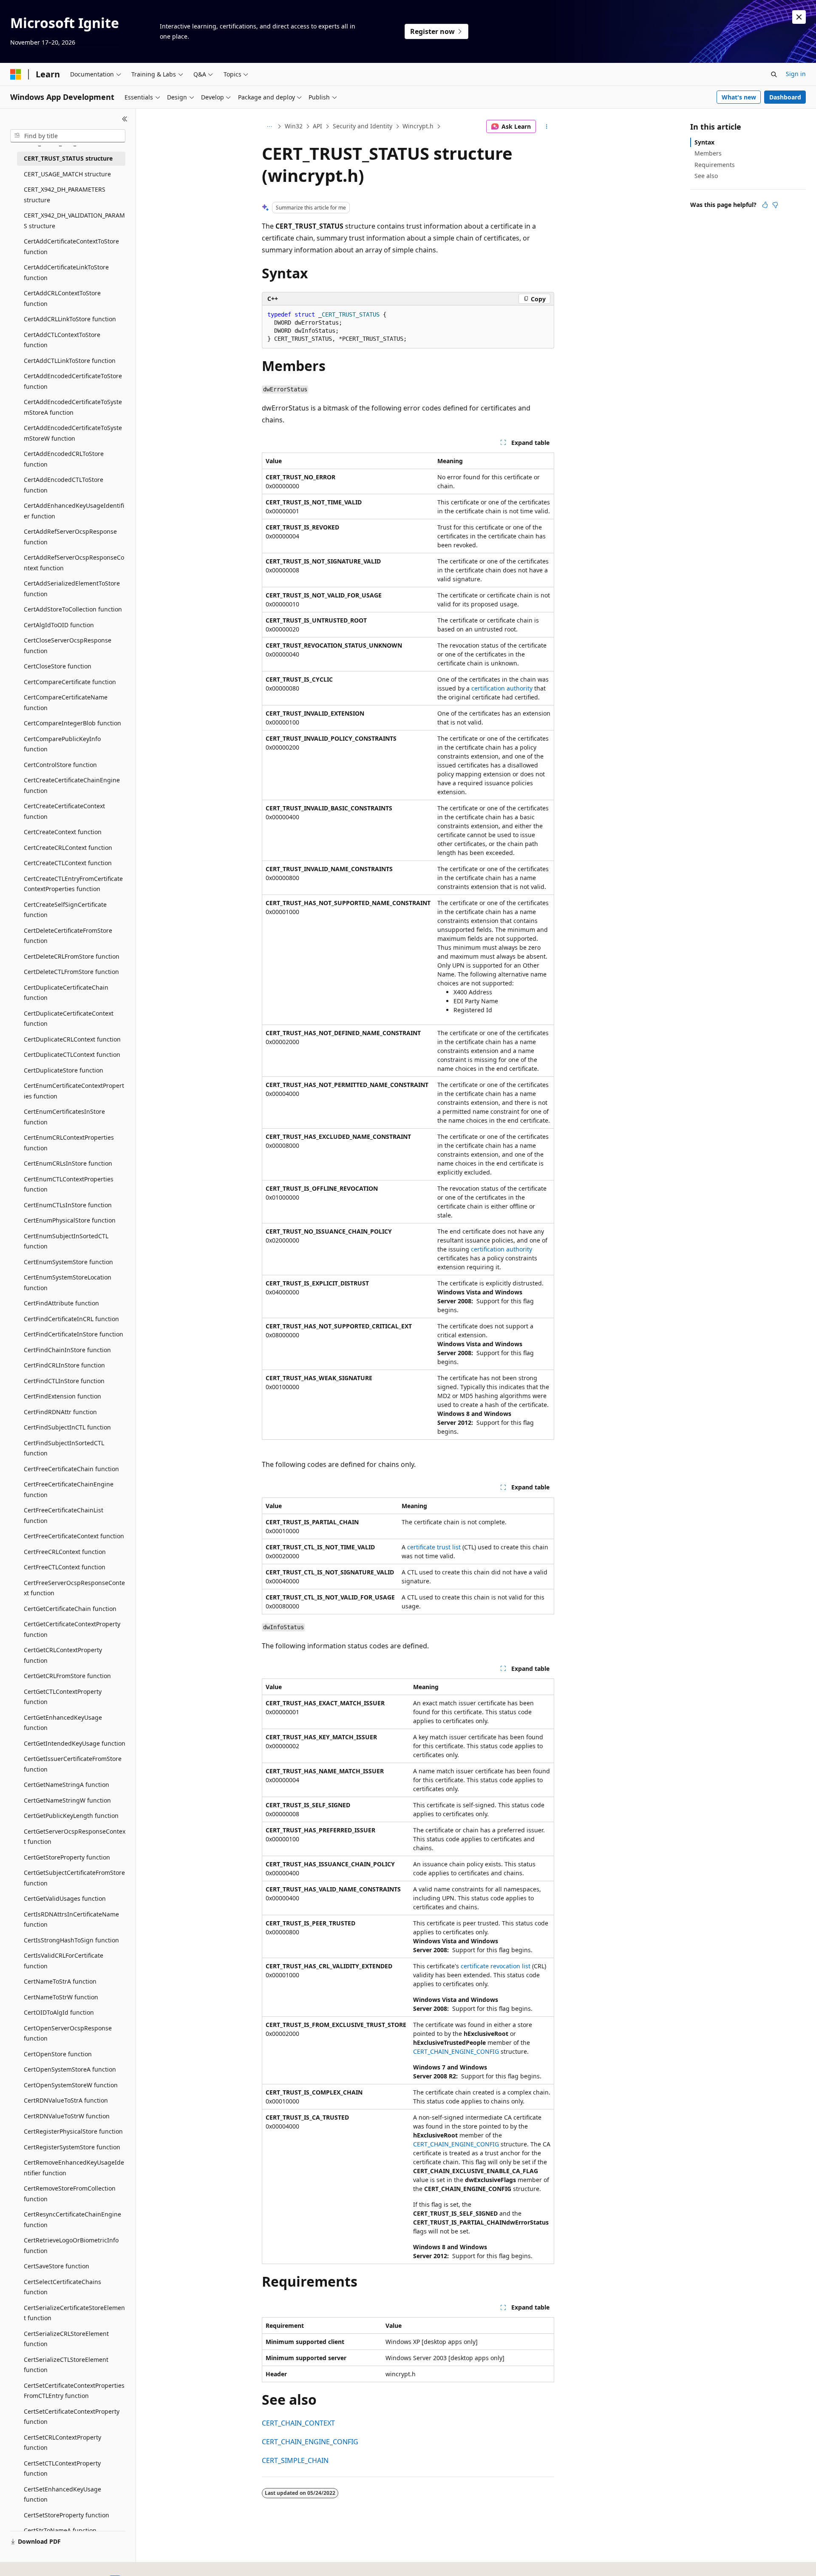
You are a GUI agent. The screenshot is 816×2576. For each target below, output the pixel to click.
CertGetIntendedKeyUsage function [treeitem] (75, 1743)
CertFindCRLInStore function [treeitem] (64, 1365)
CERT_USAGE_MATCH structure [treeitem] (67, 174)
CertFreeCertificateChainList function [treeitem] (64, 1515)
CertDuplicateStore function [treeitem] (64, 1070)
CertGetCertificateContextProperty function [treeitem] (72, 1629)
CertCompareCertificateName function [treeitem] (66, 702)
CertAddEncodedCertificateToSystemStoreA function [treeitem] (73, 407)
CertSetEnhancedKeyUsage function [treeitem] (62, 2494)
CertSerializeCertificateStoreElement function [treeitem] (74, 2313)
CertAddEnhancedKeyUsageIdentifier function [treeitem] (74, 511)
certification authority (502, 688)
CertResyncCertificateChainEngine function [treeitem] (72, 2219)
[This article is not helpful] (775, 205)
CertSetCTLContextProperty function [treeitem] (62, 2468)
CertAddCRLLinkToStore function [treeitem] (70, 319)
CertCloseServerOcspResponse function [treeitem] (68, 645)
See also (706, 176)
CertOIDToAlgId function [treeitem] (59, 2012)
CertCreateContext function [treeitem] (63, 832)
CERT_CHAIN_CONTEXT (298, 2423)
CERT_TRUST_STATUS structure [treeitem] (68, 158)
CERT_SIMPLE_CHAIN (295, 2460)
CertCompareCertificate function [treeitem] (70, 682)
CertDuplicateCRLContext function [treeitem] (72, 1039)
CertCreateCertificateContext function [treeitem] (64, 811)
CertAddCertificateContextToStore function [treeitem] (71, 246)
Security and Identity (363, 126)
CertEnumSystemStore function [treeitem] (68, 1262)
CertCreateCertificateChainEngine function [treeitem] (72, 785)
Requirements (715, 165)
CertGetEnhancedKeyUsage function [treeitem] (63, 1723)
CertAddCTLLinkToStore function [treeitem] (70, 361)
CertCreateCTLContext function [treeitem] (68, 863)
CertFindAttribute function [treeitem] (61, 1303)
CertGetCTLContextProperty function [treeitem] (63, 1697)
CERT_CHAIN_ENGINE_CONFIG (456, 2051)
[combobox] (68, 136)
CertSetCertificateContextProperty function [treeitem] (72, 2417)
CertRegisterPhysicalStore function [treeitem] (73, 2131)
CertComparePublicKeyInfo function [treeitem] (62, 744)
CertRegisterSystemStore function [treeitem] (72, 2147)
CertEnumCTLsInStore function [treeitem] (68, 1205)
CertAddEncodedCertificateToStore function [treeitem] (73, 381)
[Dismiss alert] (799, 17)
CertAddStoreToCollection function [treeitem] (73, 609)
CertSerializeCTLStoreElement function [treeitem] (66, 2365)
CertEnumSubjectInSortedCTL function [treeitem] (66, 1241)
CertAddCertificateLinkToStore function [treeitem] (66, 272)
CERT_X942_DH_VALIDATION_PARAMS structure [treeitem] (74, 221)
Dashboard (785, 97)
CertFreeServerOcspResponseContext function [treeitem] (74, 1588)
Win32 (294, 126)
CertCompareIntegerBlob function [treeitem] (72, 723)
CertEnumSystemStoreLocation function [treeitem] (68, 1282)
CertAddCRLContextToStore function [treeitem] (62, 298)
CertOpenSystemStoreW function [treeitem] (71, 2085)
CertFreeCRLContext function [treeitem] (65, 1552)
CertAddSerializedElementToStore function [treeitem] (72, 589)
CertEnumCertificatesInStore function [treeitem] (64, 1117)
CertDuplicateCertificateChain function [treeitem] (66, 993)
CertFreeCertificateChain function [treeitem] (71, 1469)
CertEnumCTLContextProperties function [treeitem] (69, 1184)
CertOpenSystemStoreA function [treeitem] (70, 2069)
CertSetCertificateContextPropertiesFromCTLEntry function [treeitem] (74, 2391)
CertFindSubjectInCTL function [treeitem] (67, 1427)
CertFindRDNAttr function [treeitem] (60, 1412)
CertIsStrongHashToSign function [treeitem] (71, 1940)
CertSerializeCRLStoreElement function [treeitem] (66, 2339)
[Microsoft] (16, 74)
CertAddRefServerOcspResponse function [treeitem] (70, 537)
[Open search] (774, 74)
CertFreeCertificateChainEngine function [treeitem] (69, 1489)
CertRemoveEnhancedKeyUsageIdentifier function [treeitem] (74, 2168)
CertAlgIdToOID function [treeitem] (59, 625)
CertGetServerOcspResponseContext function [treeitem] (75, 1837)
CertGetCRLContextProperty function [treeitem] (63, 1655)
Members (708, 153)
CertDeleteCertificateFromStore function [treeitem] (68, 936)
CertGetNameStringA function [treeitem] (67, 1785)
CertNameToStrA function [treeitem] (60, 1981)
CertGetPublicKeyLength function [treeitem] (71, 1816)
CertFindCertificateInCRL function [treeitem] (71, 1319)
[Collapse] (125, 119)
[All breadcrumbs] (269, 127)
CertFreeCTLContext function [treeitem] (65, 1567)
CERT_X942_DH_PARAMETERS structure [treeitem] (65, 195)
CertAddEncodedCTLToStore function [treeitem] (64, 485)
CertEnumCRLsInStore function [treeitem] (68, 1163)
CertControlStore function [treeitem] (60, 765)
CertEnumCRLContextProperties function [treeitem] (69, 1143)
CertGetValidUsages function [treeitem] (65, 1898)
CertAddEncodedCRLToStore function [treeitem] (64, 459)
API (317, 126)
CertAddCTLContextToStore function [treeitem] (62, 340)
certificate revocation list (496, 1966)
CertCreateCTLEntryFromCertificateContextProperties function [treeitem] (73, 884)
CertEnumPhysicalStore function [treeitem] (70, 1220)
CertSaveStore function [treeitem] (57, 2266)
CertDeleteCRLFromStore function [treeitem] (72, 956)
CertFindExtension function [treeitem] (62, 1396)
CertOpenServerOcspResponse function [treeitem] (68, 2033)
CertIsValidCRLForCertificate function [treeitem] (64, 1961)
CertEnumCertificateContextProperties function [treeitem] (74, 1091)
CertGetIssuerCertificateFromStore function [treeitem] (73, 1764)
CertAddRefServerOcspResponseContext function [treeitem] (74, 563)
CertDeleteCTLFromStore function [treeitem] (71, 972)
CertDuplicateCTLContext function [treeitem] (72, 1054)
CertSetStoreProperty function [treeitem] (67, 2515)
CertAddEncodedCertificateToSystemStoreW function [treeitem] (73, 433)
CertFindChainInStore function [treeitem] (67, 1350)
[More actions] (547, 127)
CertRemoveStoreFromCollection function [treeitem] (70, 2194)
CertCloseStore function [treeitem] (58, 666)
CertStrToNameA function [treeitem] (60, 2530)
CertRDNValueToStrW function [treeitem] (67, 2116)
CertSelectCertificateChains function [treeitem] (62, 2287)
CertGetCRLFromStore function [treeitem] (67, 1676)
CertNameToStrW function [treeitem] (61, 1997)
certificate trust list (434, 1547)
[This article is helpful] (765, 205)
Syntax (704, 142)
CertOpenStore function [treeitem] (58, 2054)
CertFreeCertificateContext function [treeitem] (74, 1536)
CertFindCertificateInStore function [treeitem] (74, 1334)
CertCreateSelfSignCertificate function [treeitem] (65, 910)
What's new (739, 97)
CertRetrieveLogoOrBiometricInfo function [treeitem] (71, 2245)
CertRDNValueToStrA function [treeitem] (66, 2100)
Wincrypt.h (418, 126)
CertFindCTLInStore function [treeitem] (64, 1381)
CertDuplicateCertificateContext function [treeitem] (69, 1019)
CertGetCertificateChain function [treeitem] (70, 1609)
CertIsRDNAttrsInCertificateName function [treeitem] (71, 1919)
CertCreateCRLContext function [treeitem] (68, 848)
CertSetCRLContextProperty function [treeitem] (62, 2443)
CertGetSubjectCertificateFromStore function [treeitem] (74, 1878)
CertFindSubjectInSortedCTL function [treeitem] (64, 1448)
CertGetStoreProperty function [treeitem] (67, 1857)
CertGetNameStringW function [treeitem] (67, 1800)
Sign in (796, 74)
